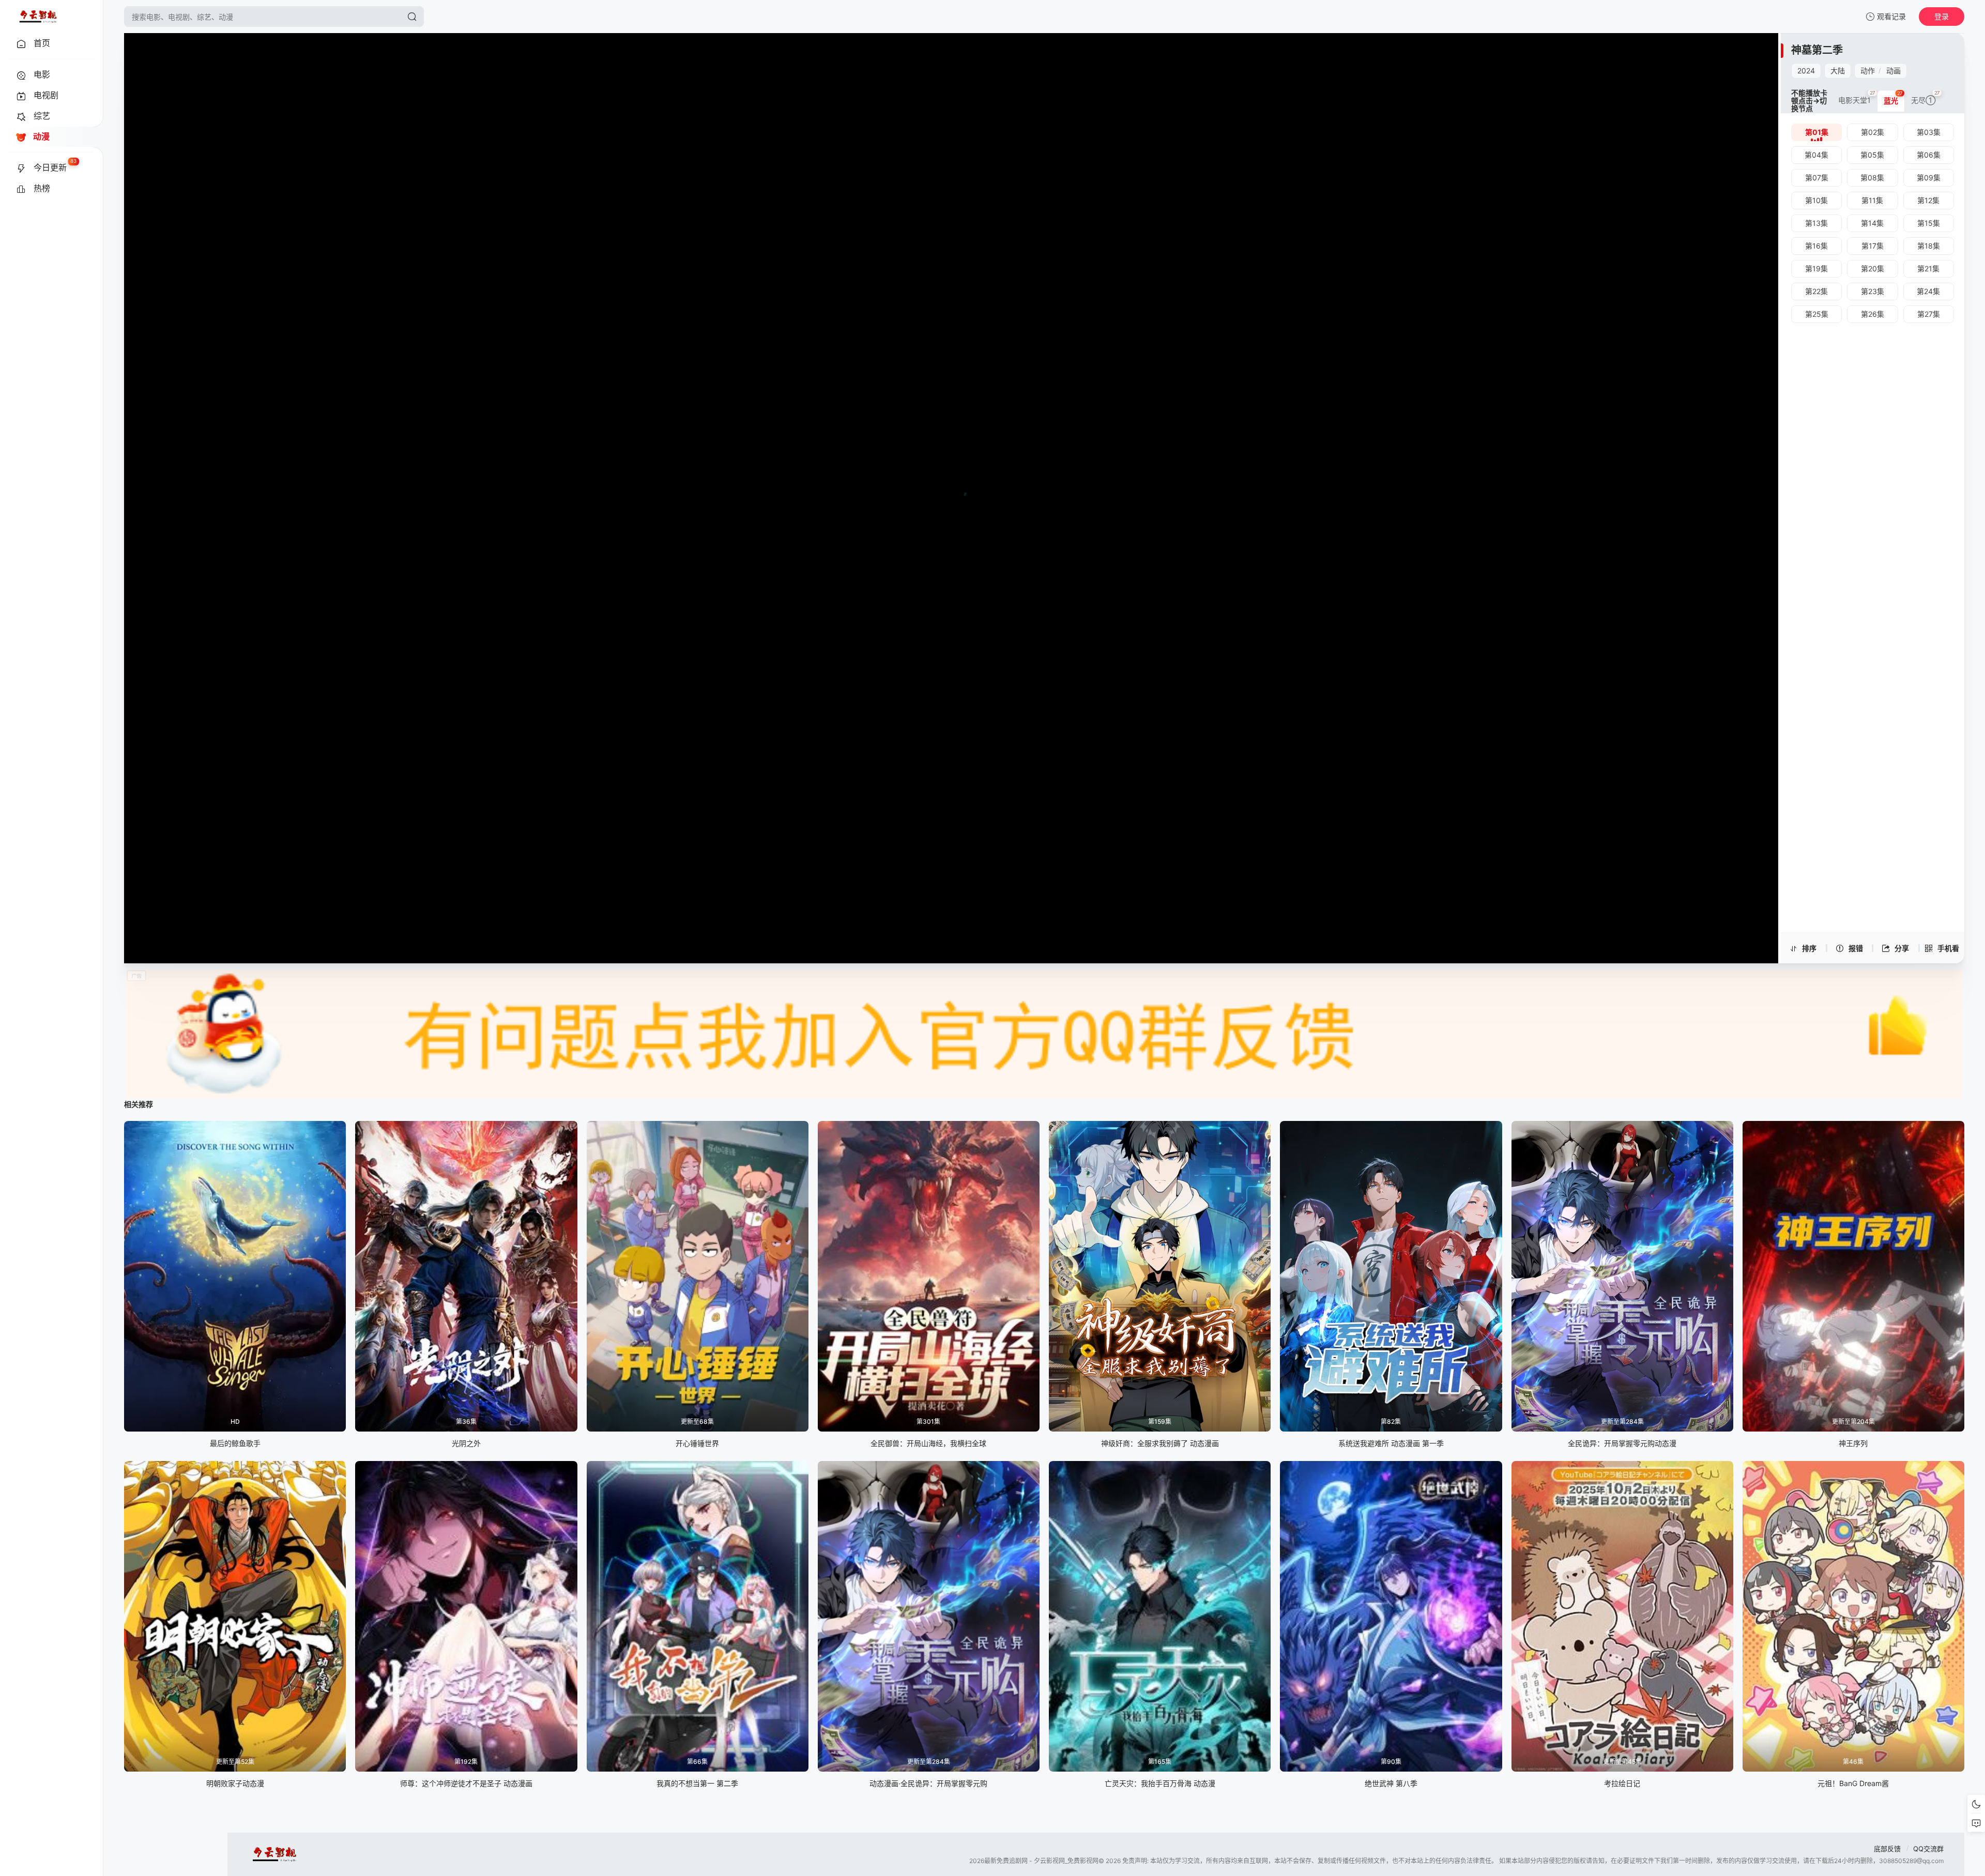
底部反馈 (1887, 1849)
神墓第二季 (1817, 50)
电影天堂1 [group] (1857, 97)
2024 (1806, 71)
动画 (1894, 71)
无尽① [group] (1926, 97)
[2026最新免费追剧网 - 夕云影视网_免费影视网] (38, 17)
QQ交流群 (1928, 1849)
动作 (1868, 71)
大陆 (1838, 71)
